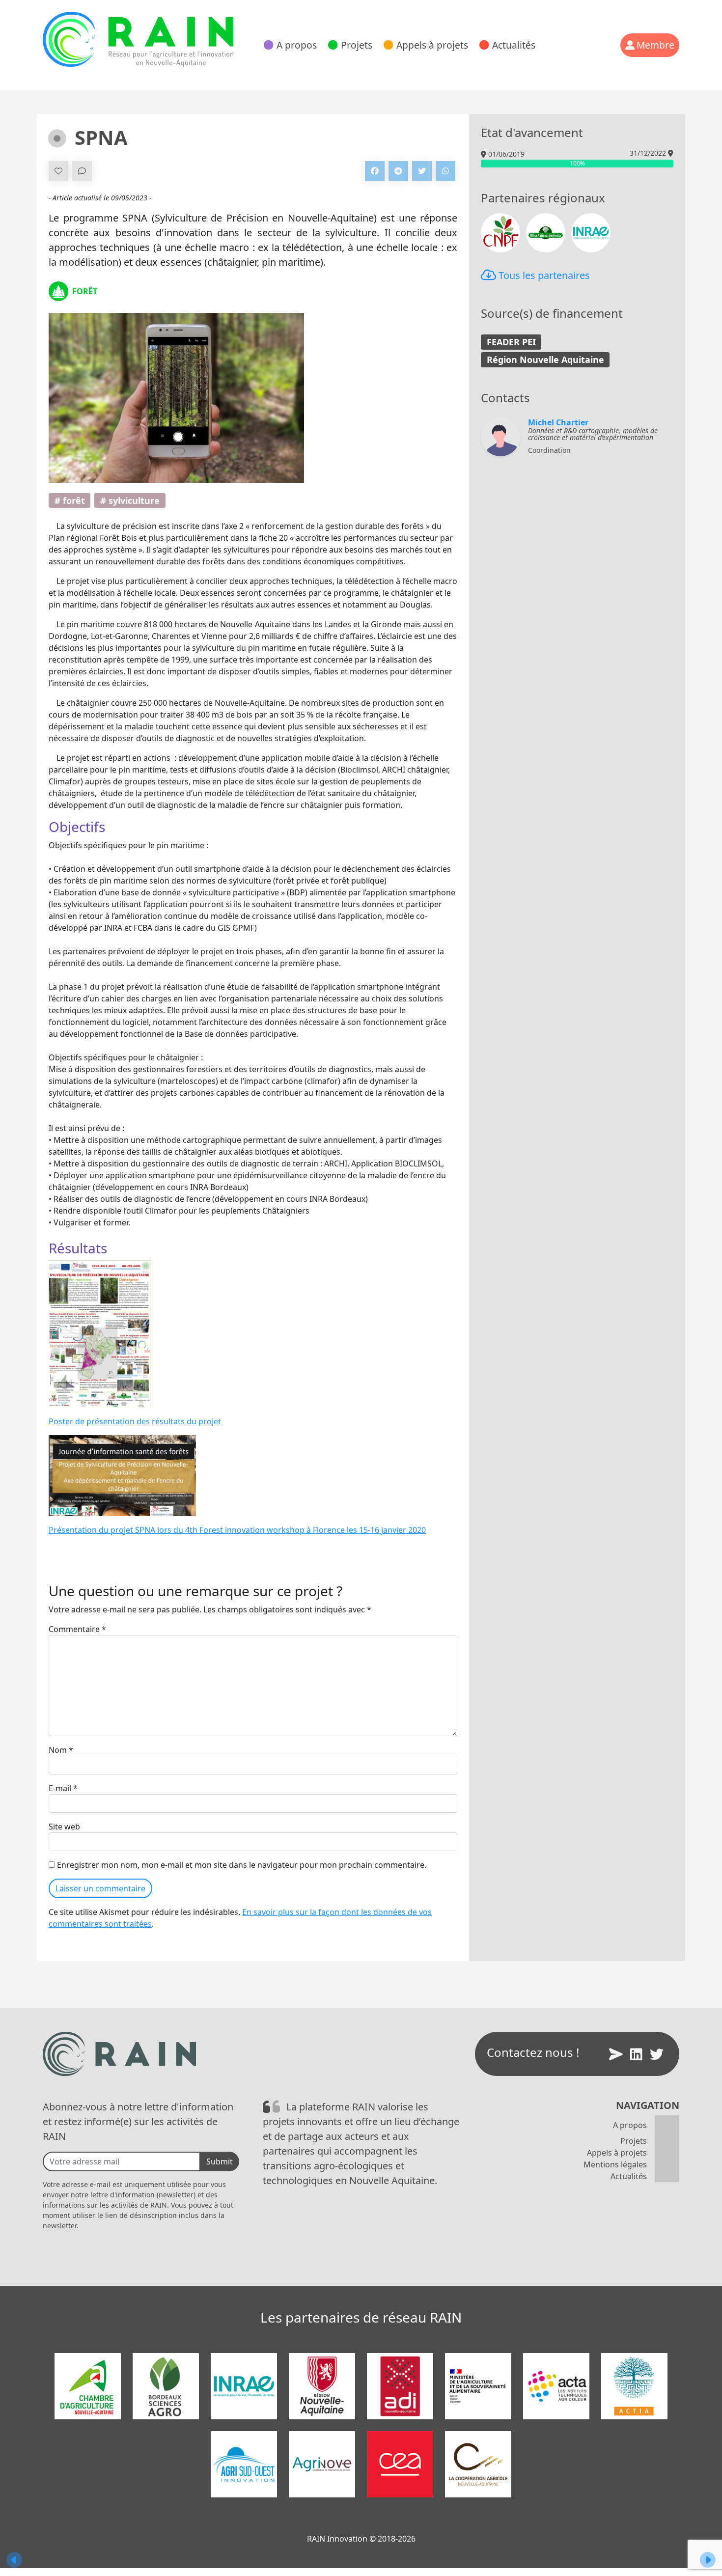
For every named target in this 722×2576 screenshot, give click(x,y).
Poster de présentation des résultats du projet (135, 1421)
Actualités (514, 45)
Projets (357, 45)
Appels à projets (432, 45)
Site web (64, 1827)
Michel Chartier (558, 422)
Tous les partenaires (543, 275)
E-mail (63, 1788)
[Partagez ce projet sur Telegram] (398, 171)
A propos (297, 45)
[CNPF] (500, 232)
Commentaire (77, 1629)
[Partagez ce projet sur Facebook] (375, 171)
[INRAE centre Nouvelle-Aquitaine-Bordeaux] (591, 232)
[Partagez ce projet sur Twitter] (422, 171)
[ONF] (546, 232)
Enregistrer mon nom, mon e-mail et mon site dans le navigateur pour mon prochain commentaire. (242, 1865)
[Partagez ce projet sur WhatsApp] (445, 171)
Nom (61, 1750)
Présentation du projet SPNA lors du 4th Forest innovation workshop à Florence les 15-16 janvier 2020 (237, 1530)
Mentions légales (615, 2164)
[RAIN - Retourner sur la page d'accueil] (138, 39)
